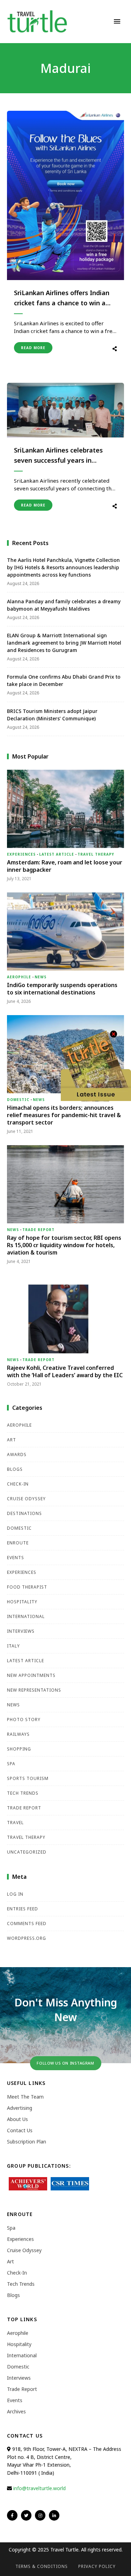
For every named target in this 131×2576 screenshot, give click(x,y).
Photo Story (24, 1719)
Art (12, 1440)
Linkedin (54, 2515)
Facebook (12, 2515)
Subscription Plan (27, 2142)
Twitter (26, 2515)
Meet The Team (25, 2097)
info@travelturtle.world (39, 2488)
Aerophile (19, 977)
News (41, 977)
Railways (18, 1734)
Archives (16, 2411)
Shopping (19, 1749)
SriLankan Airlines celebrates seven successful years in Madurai (58, 456)
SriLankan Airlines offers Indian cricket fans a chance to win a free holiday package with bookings (62, 298)
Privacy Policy (97, 2566)
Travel (15, 1823)
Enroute (18, 1543)
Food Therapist (27, 1587)
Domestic (18, 1100)
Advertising (20, 2108)
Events (16, 1558)
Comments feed (27, 1923)
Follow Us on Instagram (65, 2063)
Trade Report (38, 1230)
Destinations (24, 1513)
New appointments (31, 1675)
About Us (17, 2119)
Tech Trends (23, 1793)
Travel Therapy (96, 854)
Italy (13, 1646)
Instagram (40, 2515)
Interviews (21, 1631)
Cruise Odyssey (26, 1499)
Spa (11, 1764)
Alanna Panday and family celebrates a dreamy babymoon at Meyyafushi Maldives (64, 605)
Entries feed (23, 1909)
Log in (15, 1894)
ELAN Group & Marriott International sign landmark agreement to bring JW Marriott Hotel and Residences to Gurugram (64, 643)
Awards (17, 1454)
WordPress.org (27, 1938)
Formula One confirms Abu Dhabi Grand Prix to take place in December (64, 680)
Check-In (18, 1484)
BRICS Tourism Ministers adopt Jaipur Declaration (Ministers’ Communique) (52, 715)
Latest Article (57, 854)
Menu (117, 21)
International (26, 1616)
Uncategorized (27, 1852)
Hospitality (22, 1602)
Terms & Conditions (42, 2566)
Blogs (15, 1469)
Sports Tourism (28, 1778)
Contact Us (20, 2130)
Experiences (21, 854)
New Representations (34, 1690)
